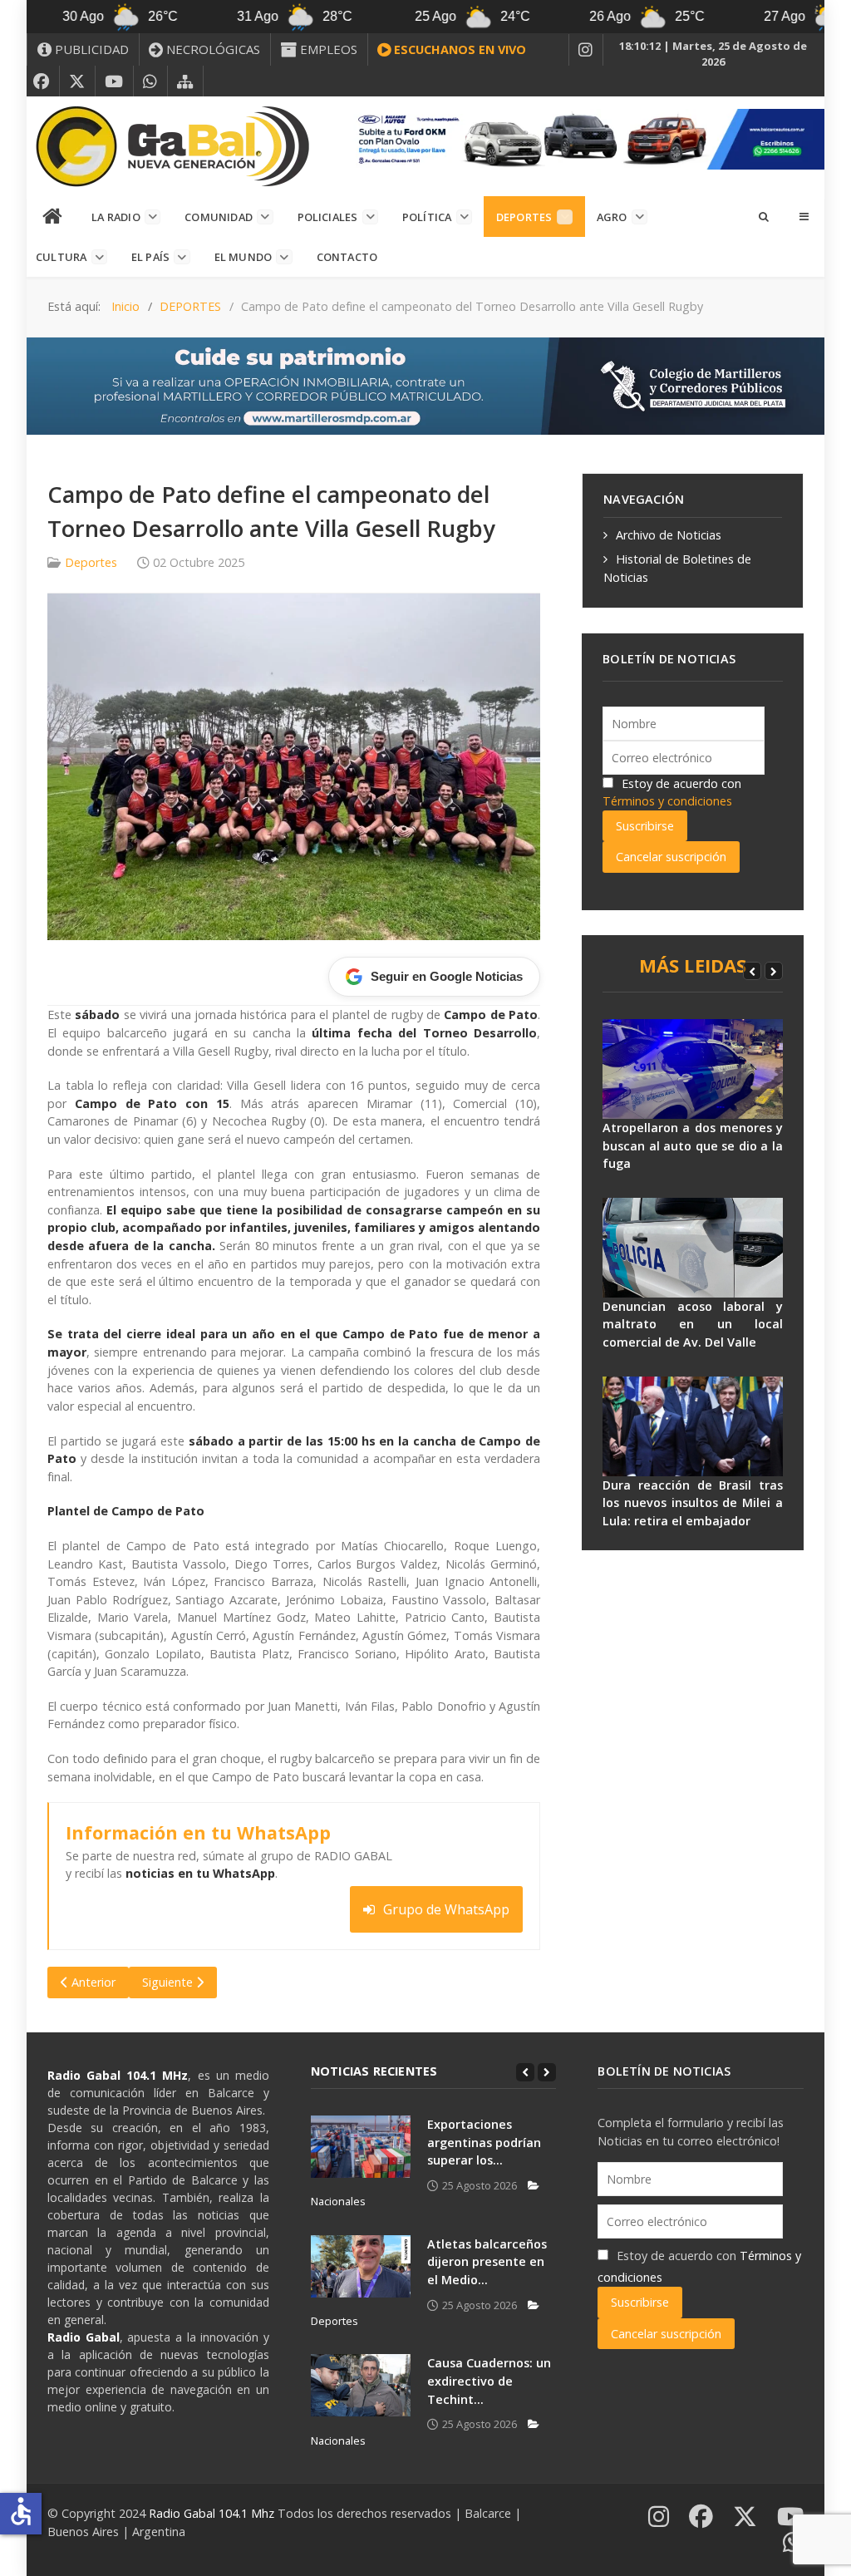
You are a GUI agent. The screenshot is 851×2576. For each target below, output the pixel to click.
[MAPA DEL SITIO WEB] (185, 81)
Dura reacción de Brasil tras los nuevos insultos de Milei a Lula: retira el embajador (693, 1503)
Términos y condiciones (667, 801)
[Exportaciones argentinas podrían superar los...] (361, 2147)
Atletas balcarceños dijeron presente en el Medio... (487, 2262)
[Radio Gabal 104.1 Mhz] (172, 146)
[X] (77, 81)
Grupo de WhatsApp (446, 1909)
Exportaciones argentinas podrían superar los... (484, 2142)
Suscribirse (645, 826)
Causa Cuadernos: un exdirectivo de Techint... (489, 2381)
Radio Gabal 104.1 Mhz (213, 2513)
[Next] (774, 971)
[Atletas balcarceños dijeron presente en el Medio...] (361, 2266)
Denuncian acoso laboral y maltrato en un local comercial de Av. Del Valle (693, 1324)
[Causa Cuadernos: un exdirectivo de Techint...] (361, 2385)
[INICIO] (53, 217)
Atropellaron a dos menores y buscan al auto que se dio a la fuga (693, 1145)
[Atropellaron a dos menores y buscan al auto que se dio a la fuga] (693, 1069)
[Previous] (752, 971)
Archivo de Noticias (669, 535)
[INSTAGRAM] (586, 50)
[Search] (763, 216)
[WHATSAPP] (150, 81)
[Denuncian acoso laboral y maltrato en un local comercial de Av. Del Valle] (693, 1248)
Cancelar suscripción (671, 857)
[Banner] (585, 138)
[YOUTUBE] (114, 81)
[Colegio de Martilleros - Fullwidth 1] (425, 384)
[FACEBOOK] (42, 81)
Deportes (91, 562)
